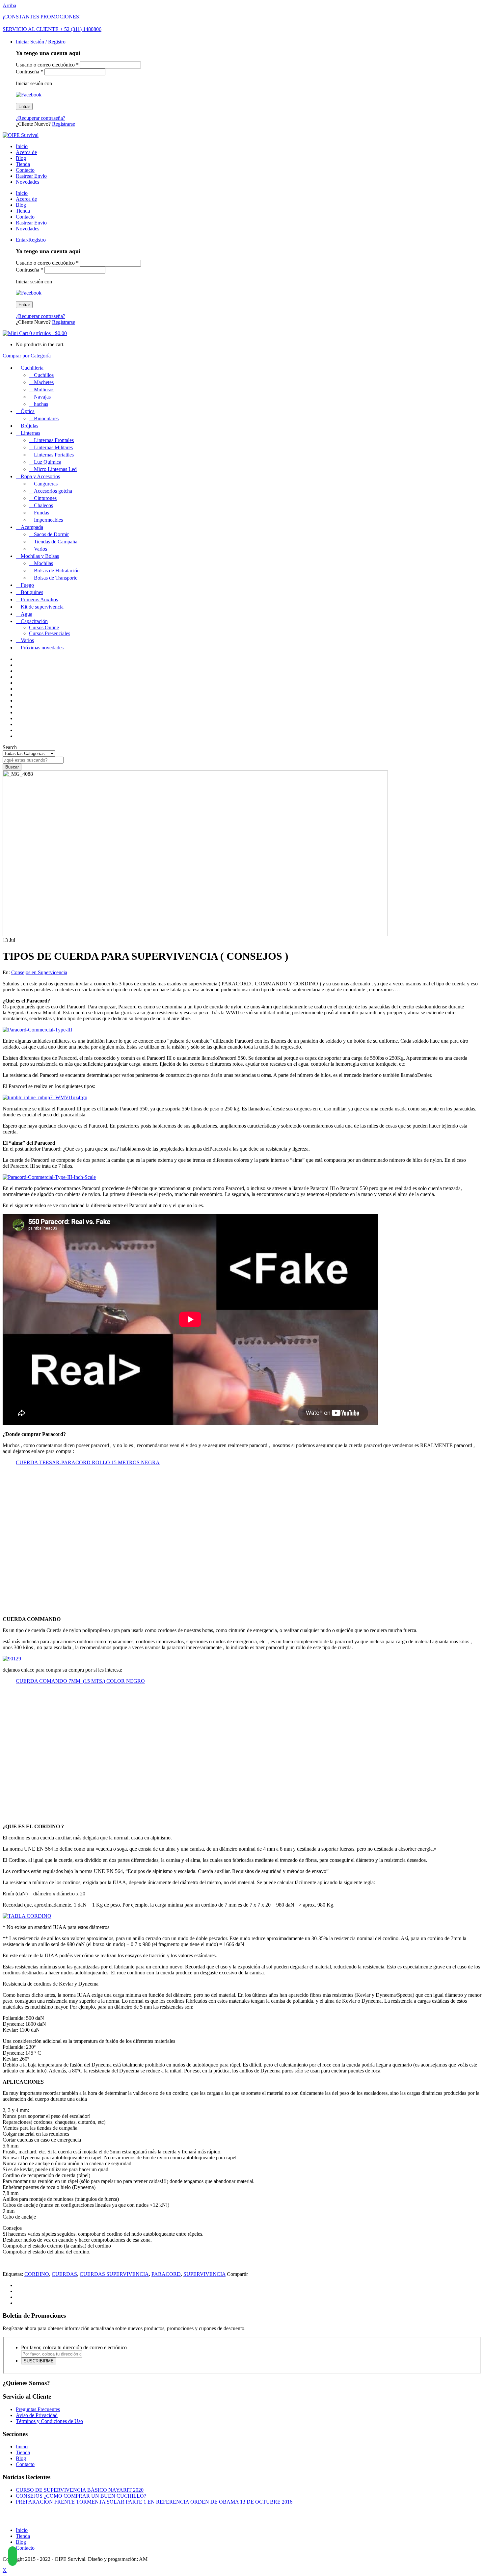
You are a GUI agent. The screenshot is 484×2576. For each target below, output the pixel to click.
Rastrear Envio (31, 176)
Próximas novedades (42, 648)
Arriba (9, 5)
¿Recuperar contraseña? (40, 118)
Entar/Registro (31, 240)
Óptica (28, 411)
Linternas (30, 433)
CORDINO (37, 2274)
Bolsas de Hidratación (57, 571)
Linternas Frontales (54, 440)
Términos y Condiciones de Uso (49, 2421)
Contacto (25, 170)
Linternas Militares (53, 447)
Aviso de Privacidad (37, 2415)
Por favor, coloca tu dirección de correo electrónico (74, 2347)
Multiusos (44, 390)
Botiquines (32, 592)
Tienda (23, 164)
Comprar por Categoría (27, 356)
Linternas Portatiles (54, 455)
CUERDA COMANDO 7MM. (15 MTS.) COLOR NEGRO (80, 1681)
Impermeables (48, 520)
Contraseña (29, 72)
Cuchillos (44, 375)
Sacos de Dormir (51, 534)
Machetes (44, 382)
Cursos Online (44, 627)
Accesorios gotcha (53, 491)
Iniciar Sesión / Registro (41, 42)
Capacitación (34, 621)
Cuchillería (32, 368)
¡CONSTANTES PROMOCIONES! (42, 17)
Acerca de (26, 152)
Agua (27, 614)
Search (10, 747)
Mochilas (43, 563)
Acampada (32, 527)
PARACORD (166, 2274)
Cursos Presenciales (50, 633)
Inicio (22, 146)
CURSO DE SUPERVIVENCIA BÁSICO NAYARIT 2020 (80, 2490)
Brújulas (29, 426)
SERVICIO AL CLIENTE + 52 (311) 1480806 (52, 29)
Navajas (42, 397)
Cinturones (45, 498)
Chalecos (43, 505)
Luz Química (48, 462)
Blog (21, 158)
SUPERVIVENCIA (204, 2274)
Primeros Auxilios (39, 599)
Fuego (27, 585)
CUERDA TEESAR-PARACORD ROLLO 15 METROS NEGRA (88, 1462)
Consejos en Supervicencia (39, 972)
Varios (40, 549)
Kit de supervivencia (42, 607)
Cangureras (46, 484)
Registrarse (64, 124)
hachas (41, 404)
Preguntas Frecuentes (38, 2409)
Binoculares (46, 418)
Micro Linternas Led (55, 469)
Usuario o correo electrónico (47, 65)
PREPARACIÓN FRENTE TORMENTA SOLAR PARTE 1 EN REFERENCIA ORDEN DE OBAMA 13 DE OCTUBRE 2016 (154, 2502)
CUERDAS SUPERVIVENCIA (114, 2274)
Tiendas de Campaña (56, 542)
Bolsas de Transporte (56, 578)
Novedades (27, 182)
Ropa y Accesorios (40, 476)
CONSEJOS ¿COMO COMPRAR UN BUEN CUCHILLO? (81, 2496)
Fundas (41, 513)
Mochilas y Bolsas (40, 556)
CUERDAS (64, 2274)
